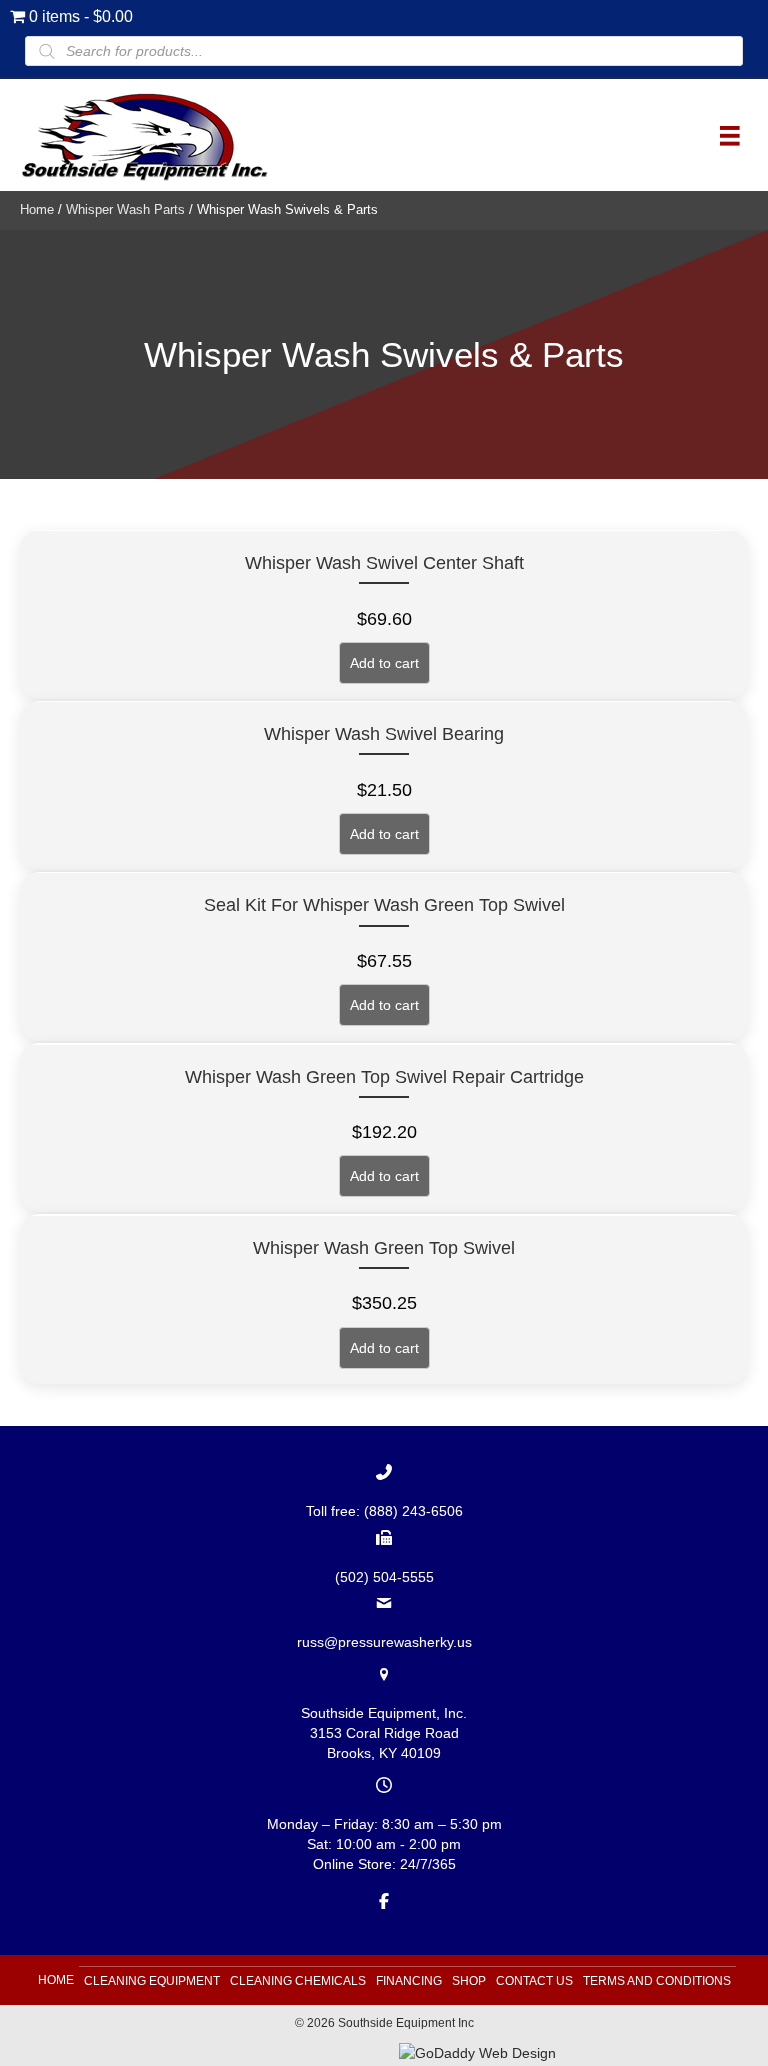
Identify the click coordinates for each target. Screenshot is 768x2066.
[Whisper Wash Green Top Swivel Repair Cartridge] (384, 1127)
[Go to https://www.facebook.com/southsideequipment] (384, 1900)
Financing (409, 1981)
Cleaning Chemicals (298, 1981)
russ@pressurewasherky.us (384, 1642)
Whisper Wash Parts (125, 209)
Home (37, 209)
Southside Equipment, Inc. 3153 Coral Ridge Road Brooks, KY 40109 (384, 1733)
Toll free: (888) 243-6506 (384, 1511)
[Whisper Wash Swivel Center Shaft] (384, 614)
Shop (469, 1981)
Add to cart (384, 663)
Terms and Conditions (657, 1981)
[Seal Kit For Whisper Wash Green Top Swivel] (384, 956)
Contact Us (534, 1981)
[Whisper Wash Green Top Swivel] (384, 1298)
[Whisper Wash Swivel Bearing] (384, 785)
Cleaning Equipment (152, 1981)
